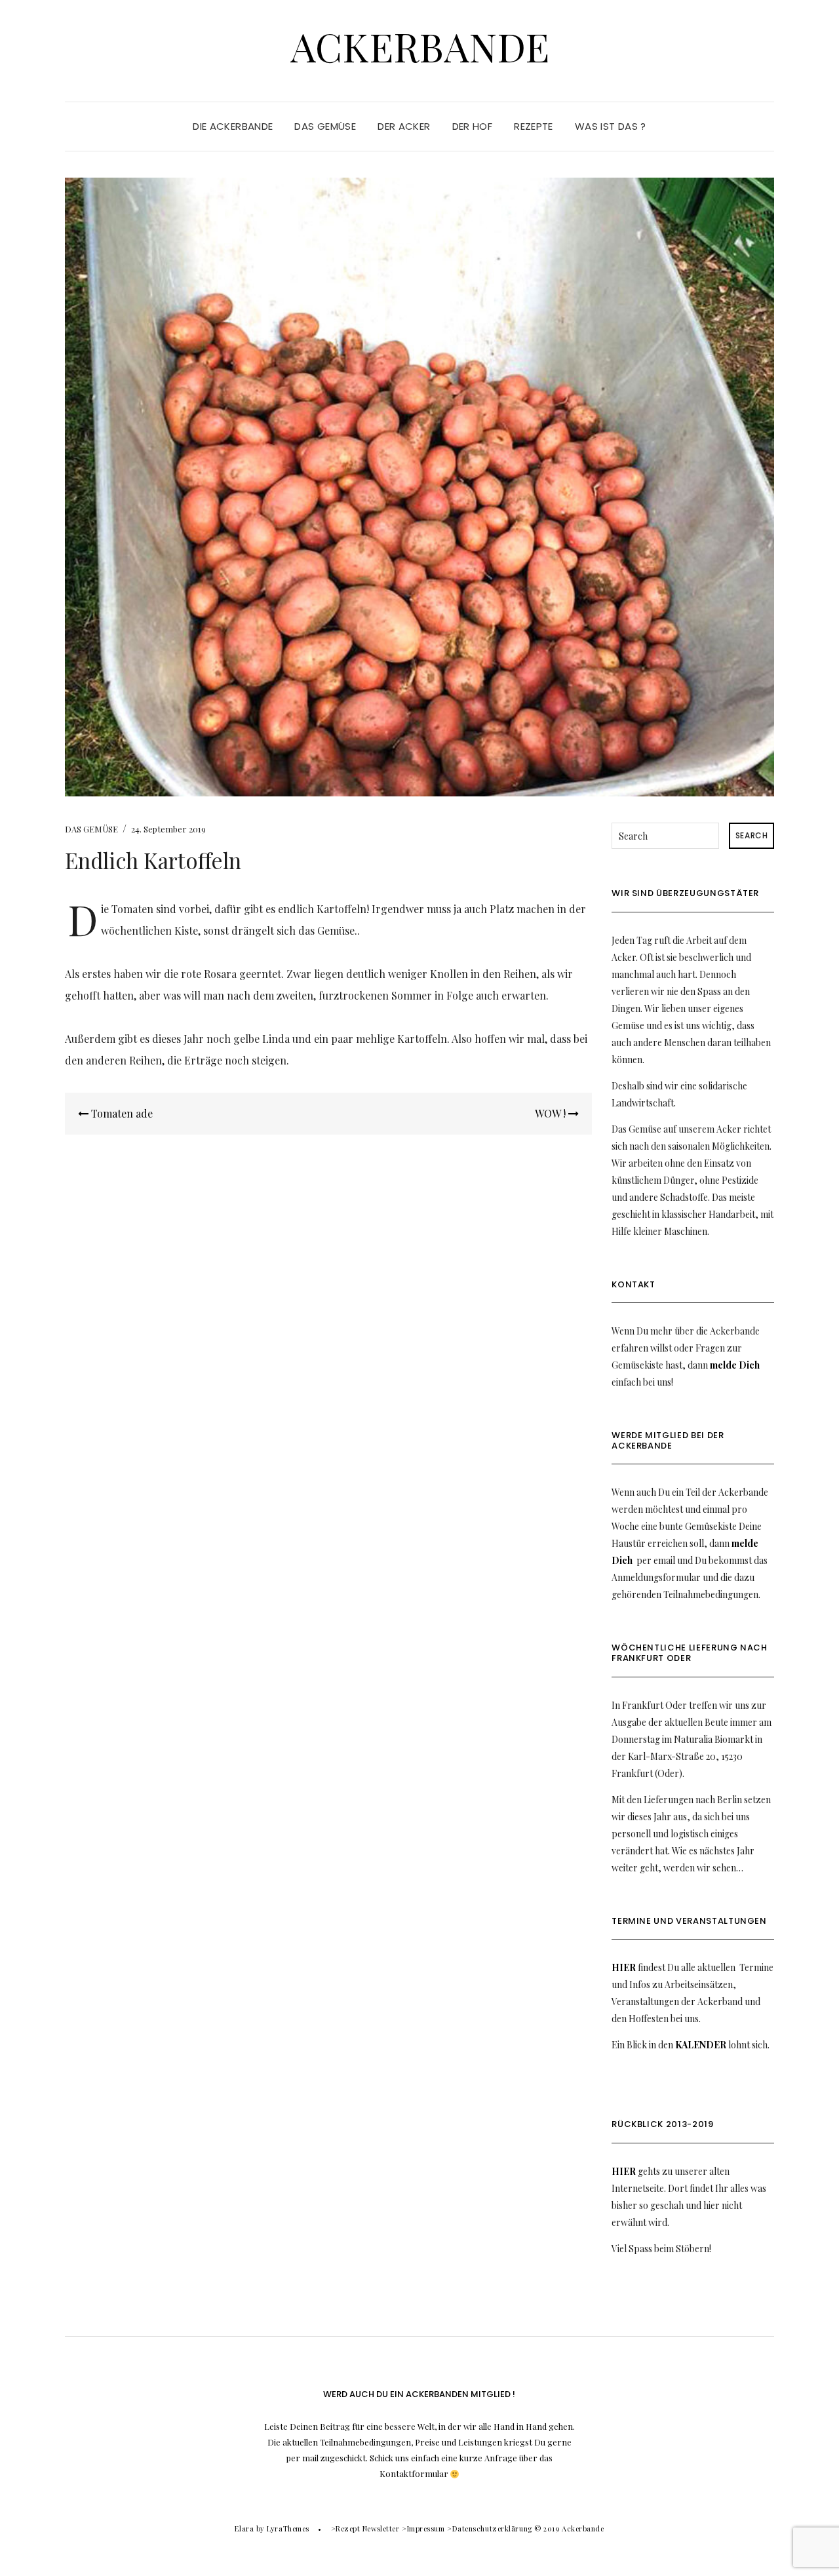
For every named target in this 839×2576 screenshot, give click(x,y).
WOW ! (552, 1113)
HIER (624, 1967)
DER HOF (473, 126)
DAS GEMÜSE (325, 126)
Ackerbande (420, 46)
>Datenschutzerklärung (490, 2528)
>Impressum (423, 2528)
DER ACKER (404, 126)
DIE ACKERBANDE (233, 126)
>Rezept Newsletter (365, 2528)
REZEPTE (534, 126)
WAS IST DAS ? (611, 126)
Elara (244, 2528)
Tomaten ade (121, 1113)
